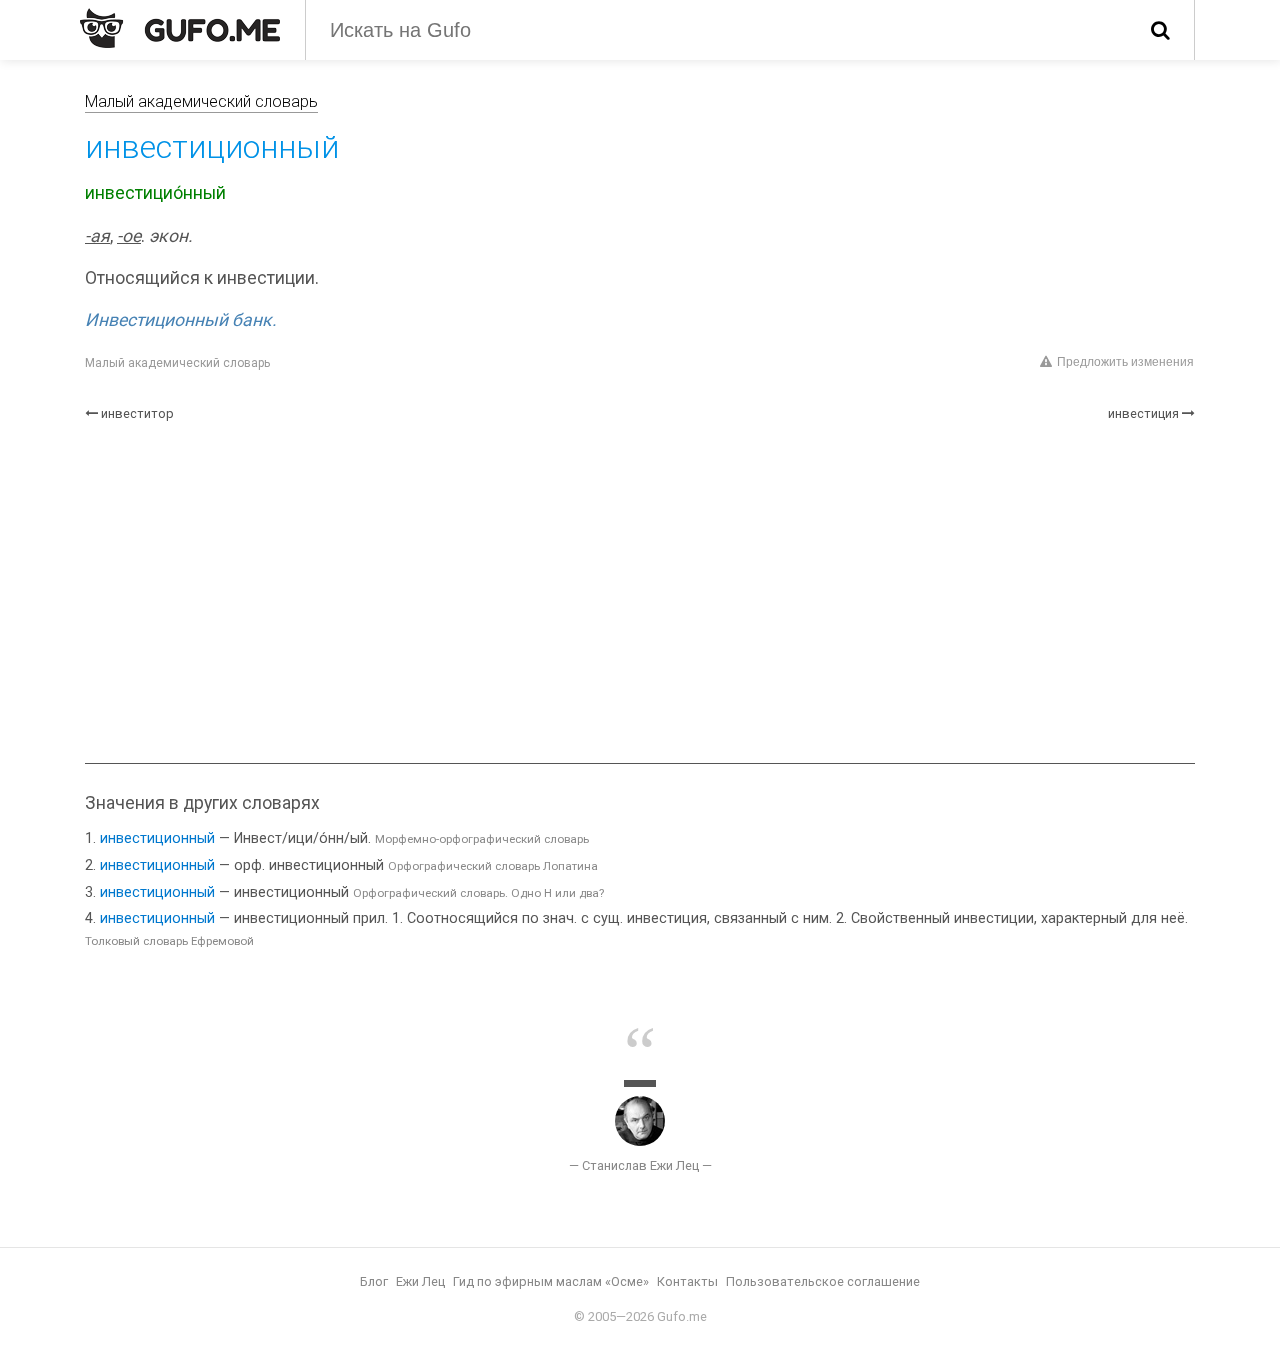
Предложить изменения (1125, 362)
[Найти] (1160, 30)
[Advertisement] (640, 593)
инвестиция (1143, 413)
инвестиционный (157, 838)
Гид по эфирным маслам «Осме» (551, 1281)
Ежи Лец (420, 1281)
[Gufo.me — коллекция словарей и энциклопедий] (180, 28)
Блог (374, 1281)
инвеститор (137, 413)
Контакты (687, 1281)
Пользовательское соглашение (823, 1281)
